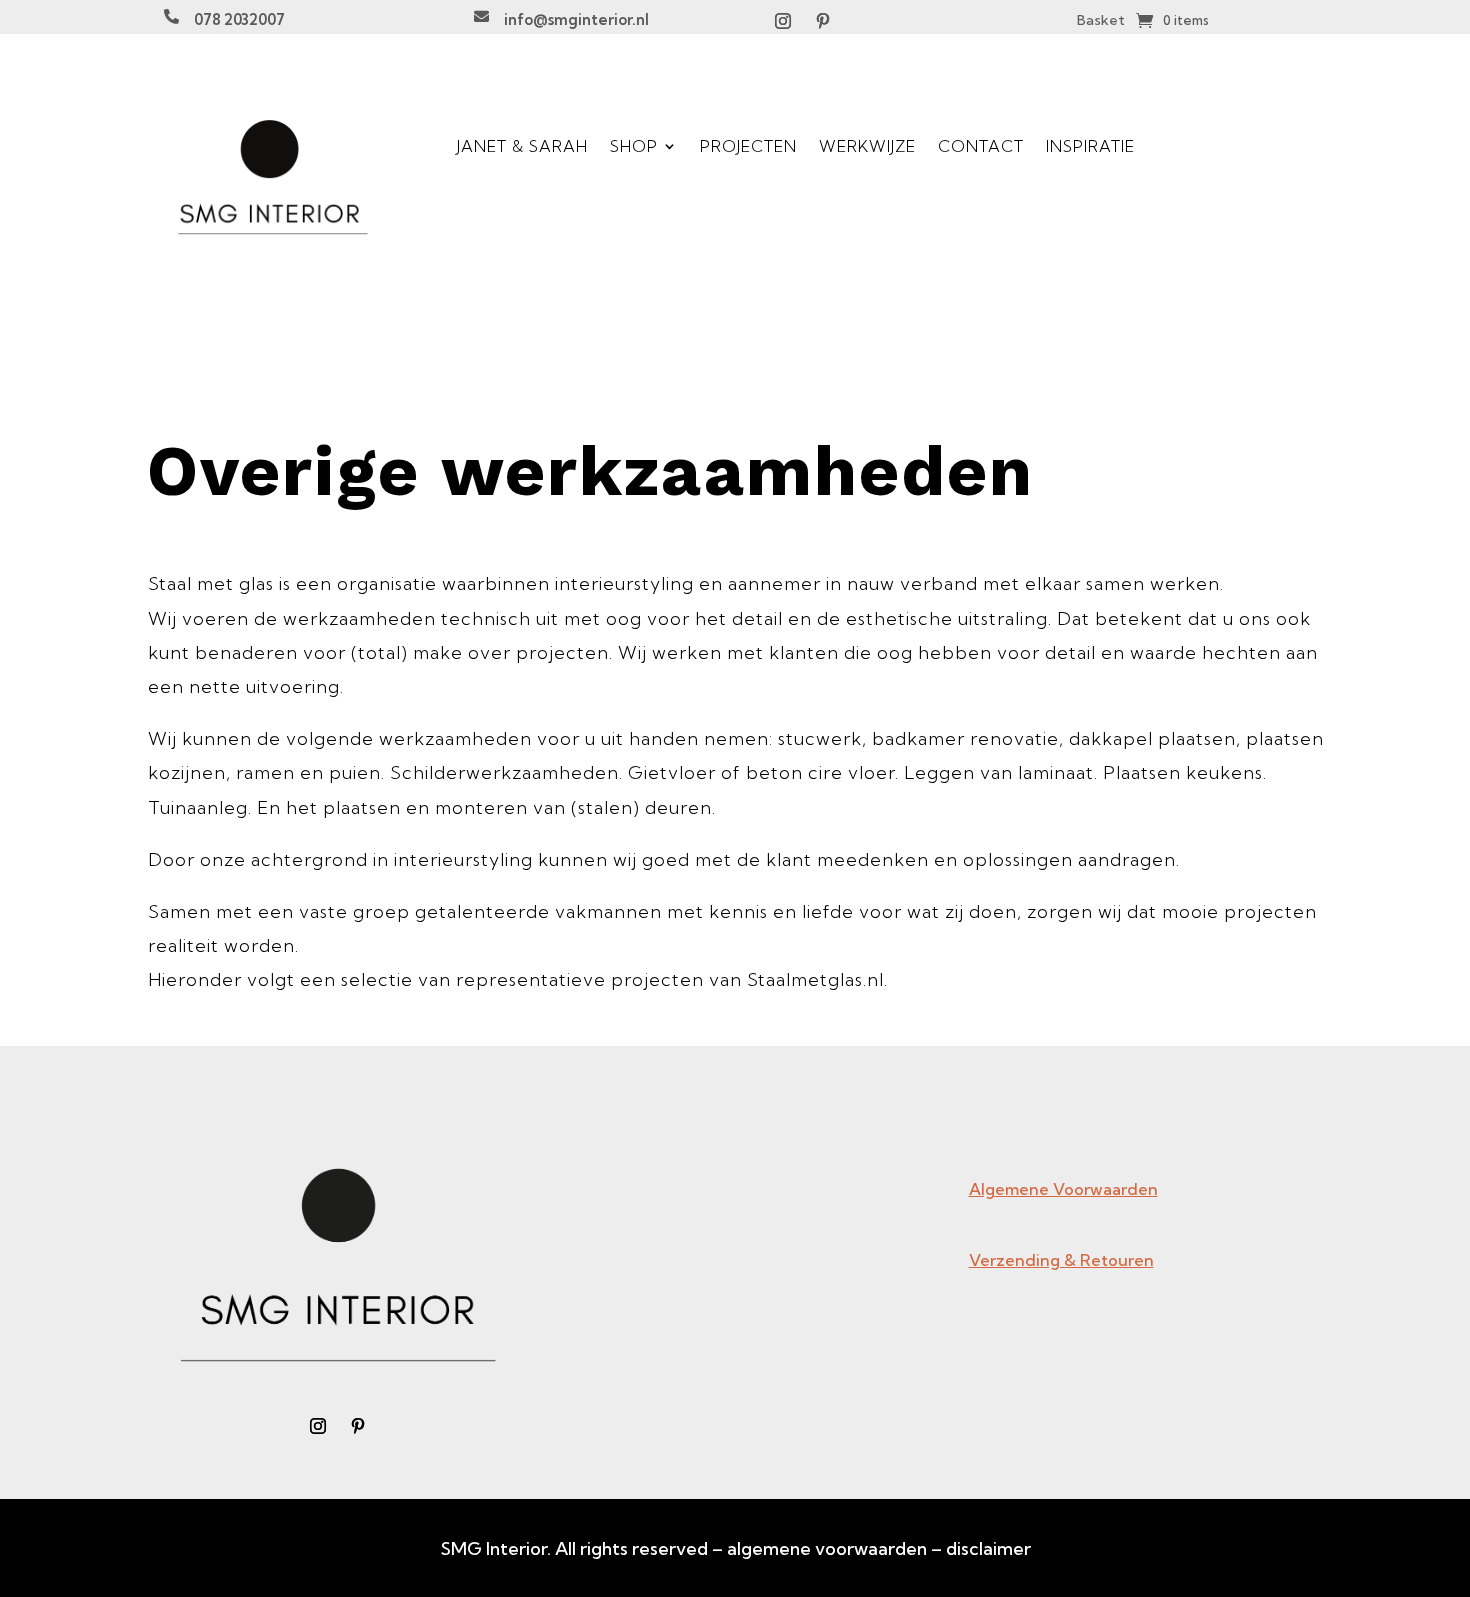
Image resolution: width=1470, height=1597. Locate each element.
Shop (634, 146)
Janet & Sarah (522, 146)
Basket (1101, 21)
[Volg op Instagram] (783, 21)
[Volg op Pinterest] (823, 21)
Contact (981, 146)
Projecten (748, 146)
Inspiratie (1090, 146)
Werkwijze (867, 146)
